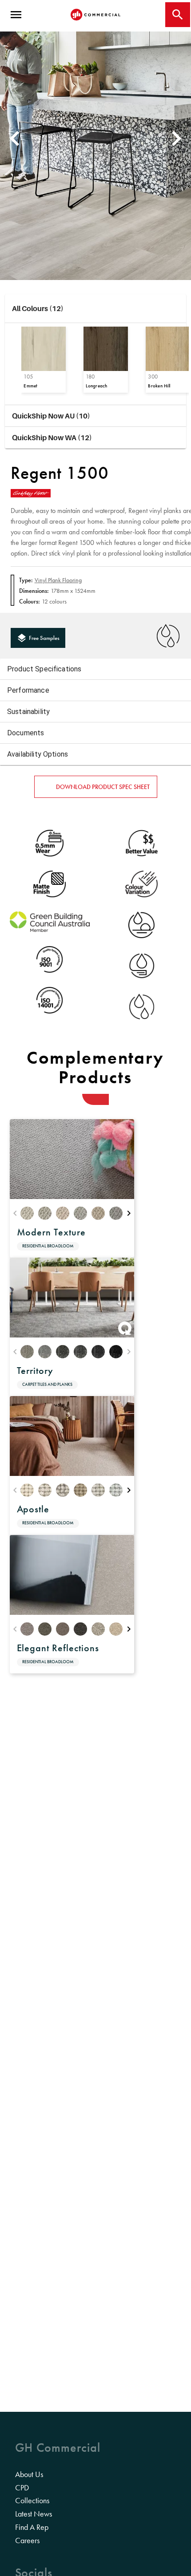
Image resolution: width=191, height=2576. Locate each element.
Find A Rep (32, 2527)
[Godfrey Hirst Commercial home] (95, 15)
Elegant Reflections (58, 1648)
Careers (27, 2540)
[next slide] (178, 138)
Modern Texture (51, 1232)
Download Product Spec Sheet (103, 787)
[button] (96, 309)
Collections (32, 2501)
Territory (35, 1371)
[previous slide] (13, 138)
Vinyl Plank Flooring (58, 580)
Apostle (33, 1509)
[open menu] (16, 15)
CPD (22, 2488)
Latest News (34, 2514)
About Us (29, 2474)
